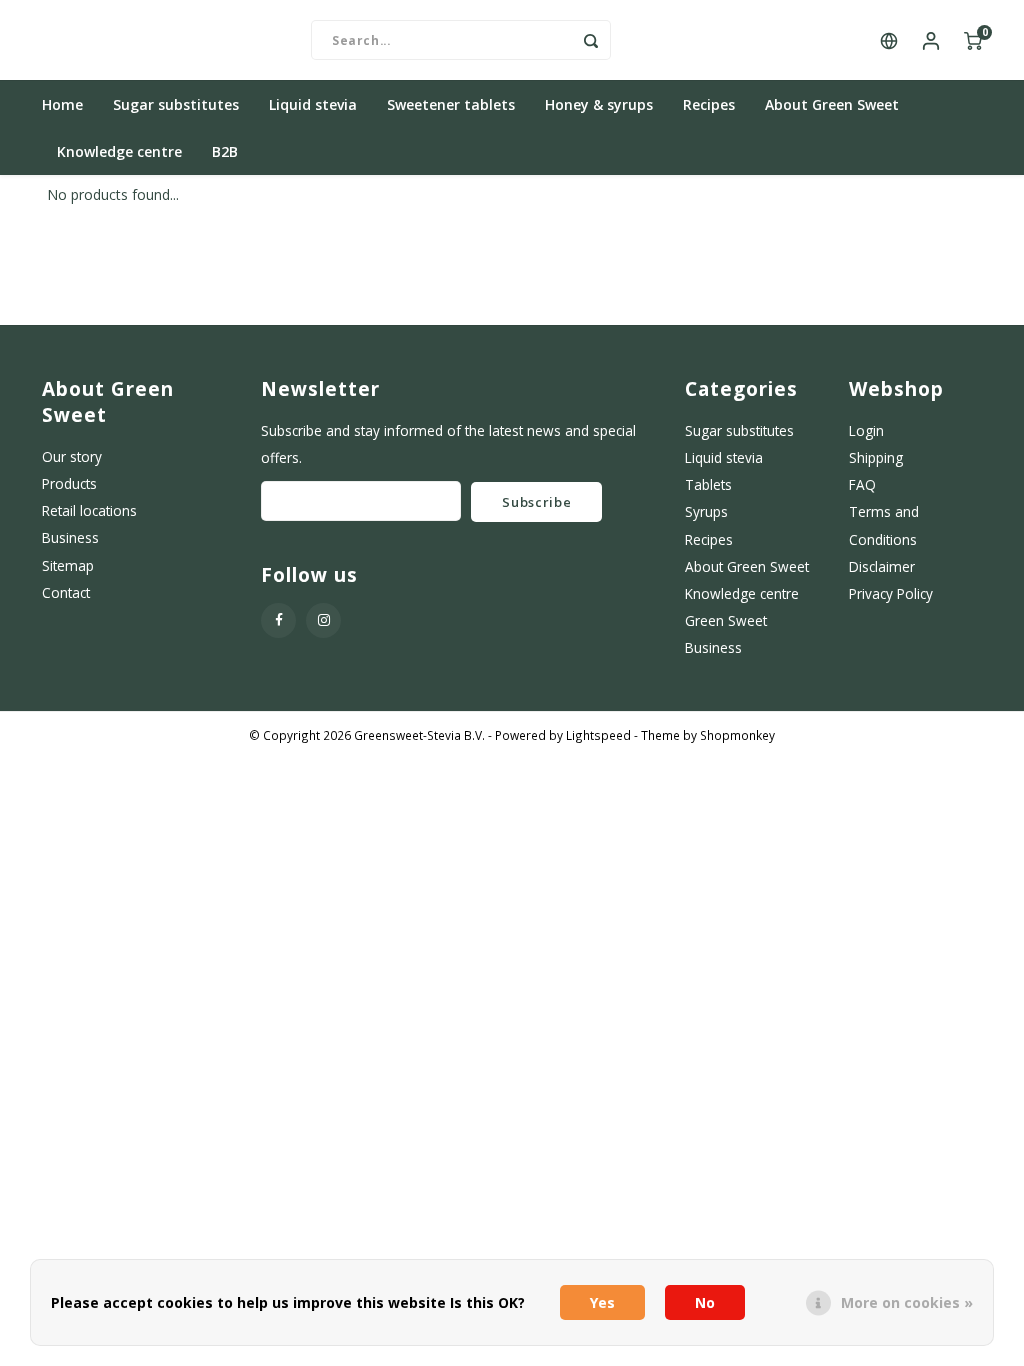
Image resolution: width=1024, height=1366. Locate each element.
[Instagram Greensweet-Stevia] (323, 620)
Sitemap (68, 565)
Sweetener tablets (451, 104)
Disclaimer (882, 566)
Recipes (709, 104)
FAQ (862, 484)
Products (69, 483)
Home (62, 104)
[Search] (591, 40)
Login (866, 430)
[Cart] (973, 40)
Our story (72, 456)
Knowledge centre (119, 151)
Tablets (708, 484)
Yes (602, 1302)
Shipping (876, 457)
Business (70, 537)
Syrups (706, 511)
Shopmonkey (737, 735)
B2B (225, 151)
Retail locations (89, 510)
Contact (66, 592)
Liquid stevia (313, 104)
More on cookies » (907, 1302)
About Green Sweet (832, 104)
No (705, 1302)
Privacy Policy (891, 593)
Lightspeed (598, 735)
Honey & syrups (599, 104)
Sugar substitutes (176, 104)
